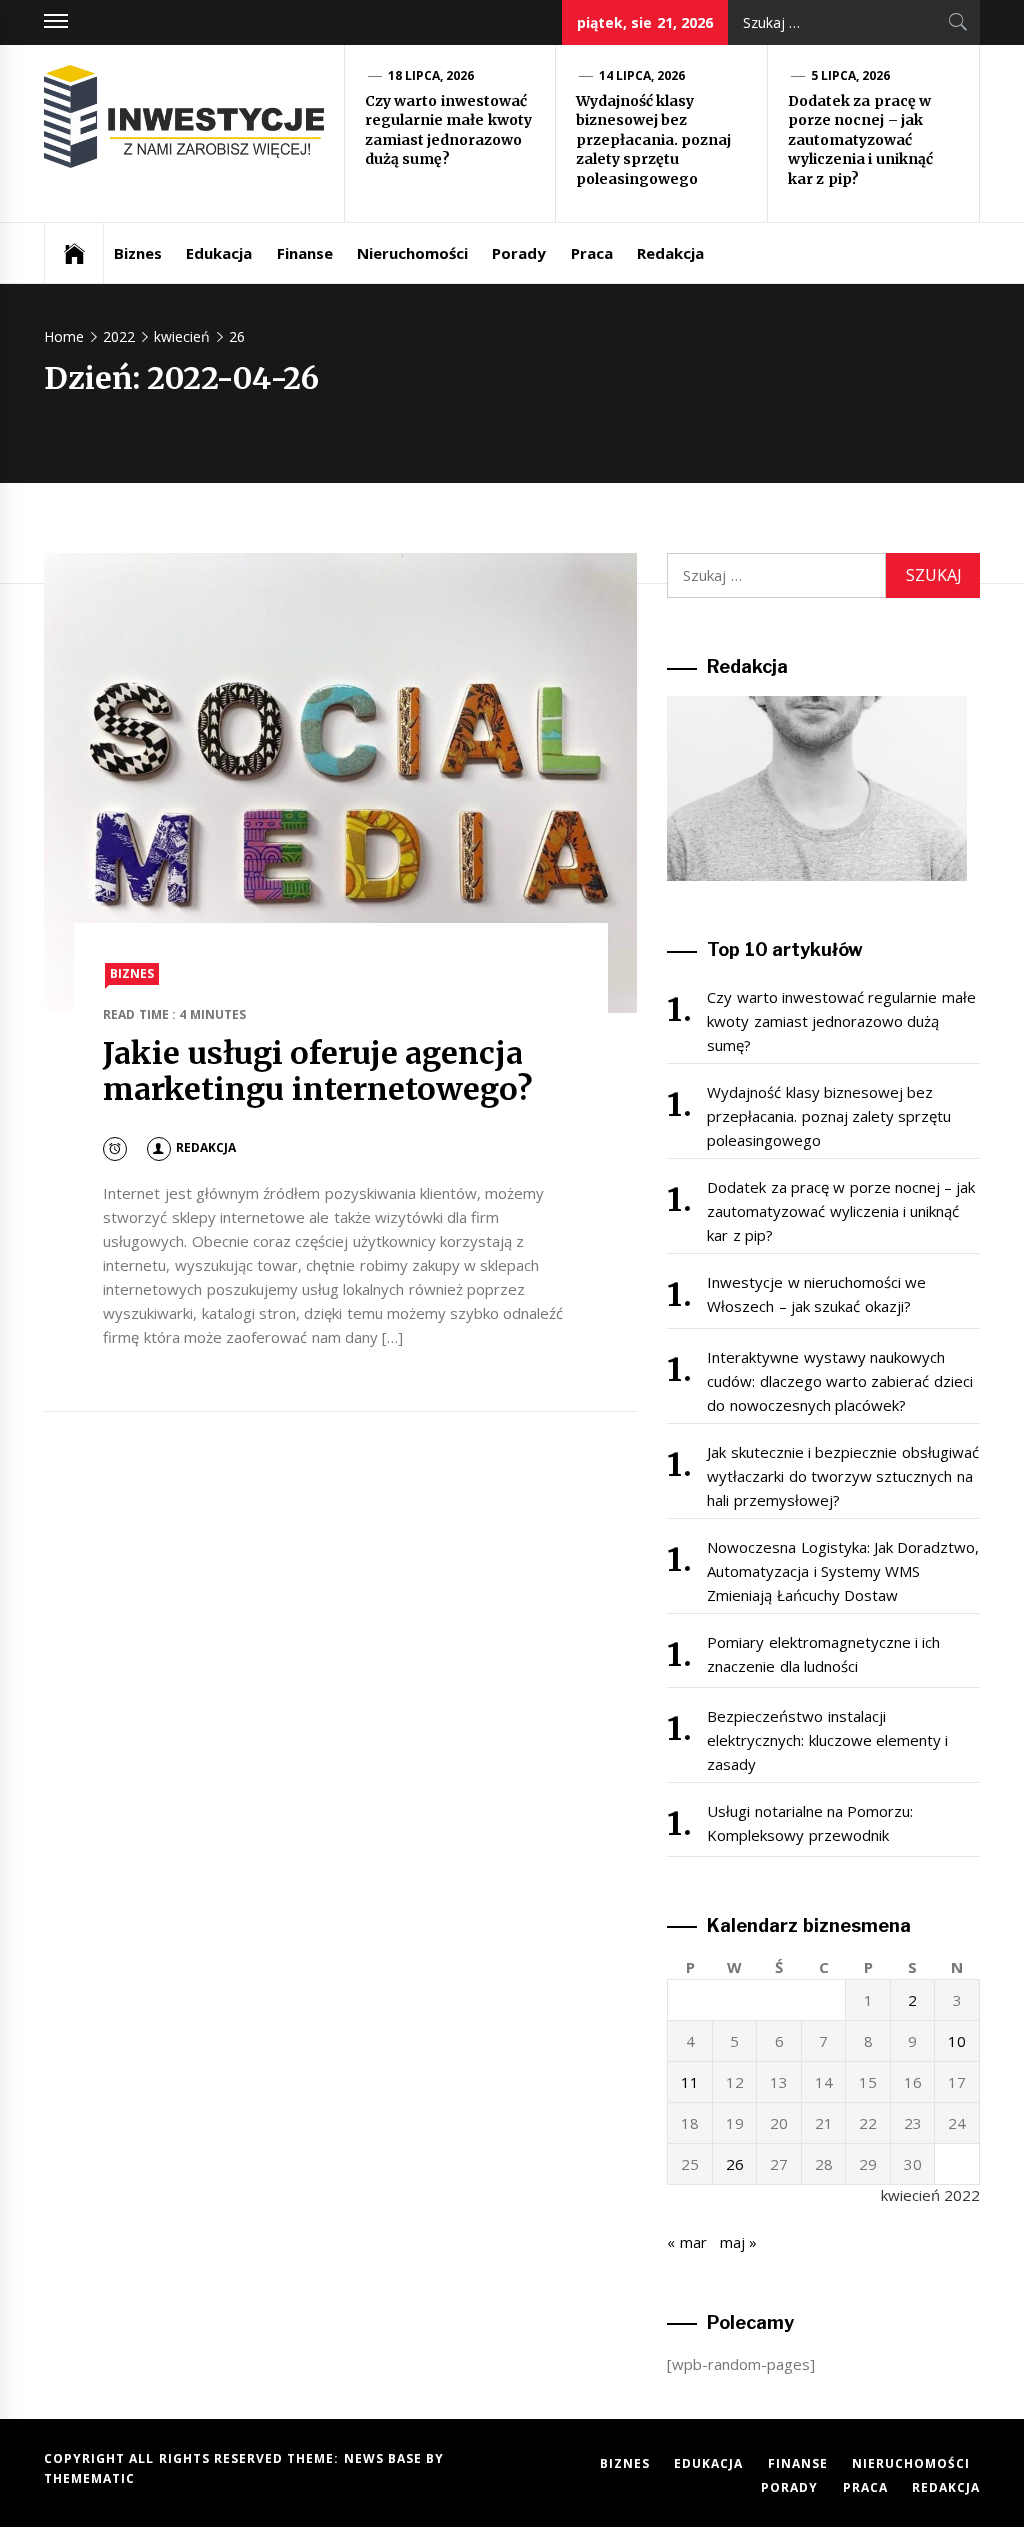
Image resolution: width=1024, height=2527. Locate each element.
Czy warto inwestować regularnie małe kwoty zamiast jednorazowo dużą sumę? (448, 130)
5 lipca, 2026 (851, 75)
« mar (686, 2242)
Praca (592, 253)
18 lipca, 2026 (431, 75)
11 (690, 2082)
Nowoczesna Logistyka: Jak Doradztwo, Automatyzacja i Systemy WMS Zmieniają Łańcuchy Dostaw (843, 1571)
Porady (519, 253)
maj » (738, 2242)
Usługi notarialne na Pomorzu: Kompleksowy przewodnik (810, 1823)
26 (735, 2164)
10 (957, 2041)
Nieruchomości (412, 253)
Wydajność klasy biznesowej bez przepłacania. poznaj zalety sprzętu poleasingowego (653, 140)
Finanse (305, 253)
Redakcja (670, 253)
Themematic (89, 2478)
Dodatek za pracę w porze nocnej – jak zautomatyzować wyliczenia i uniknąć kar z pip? (860, 140)
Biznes (138, 253)
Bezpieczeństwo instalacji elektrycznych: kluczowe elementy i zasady (827, 1740)
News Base (385, 2458)
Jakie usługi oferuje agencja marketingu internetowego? (317, 1071)
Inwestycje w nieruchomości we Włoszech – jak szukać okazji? (816, 1294)
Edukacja (219, 253)
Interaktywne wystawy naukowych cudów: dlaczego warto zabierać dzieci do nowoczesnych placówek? (839, 1381)
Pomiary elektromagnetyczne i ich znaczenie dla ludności (823, 1654)
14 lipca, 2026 (642, 75)
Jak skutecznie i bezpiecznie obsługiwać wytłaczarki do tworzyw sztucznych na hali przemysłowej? (842, 1476)
